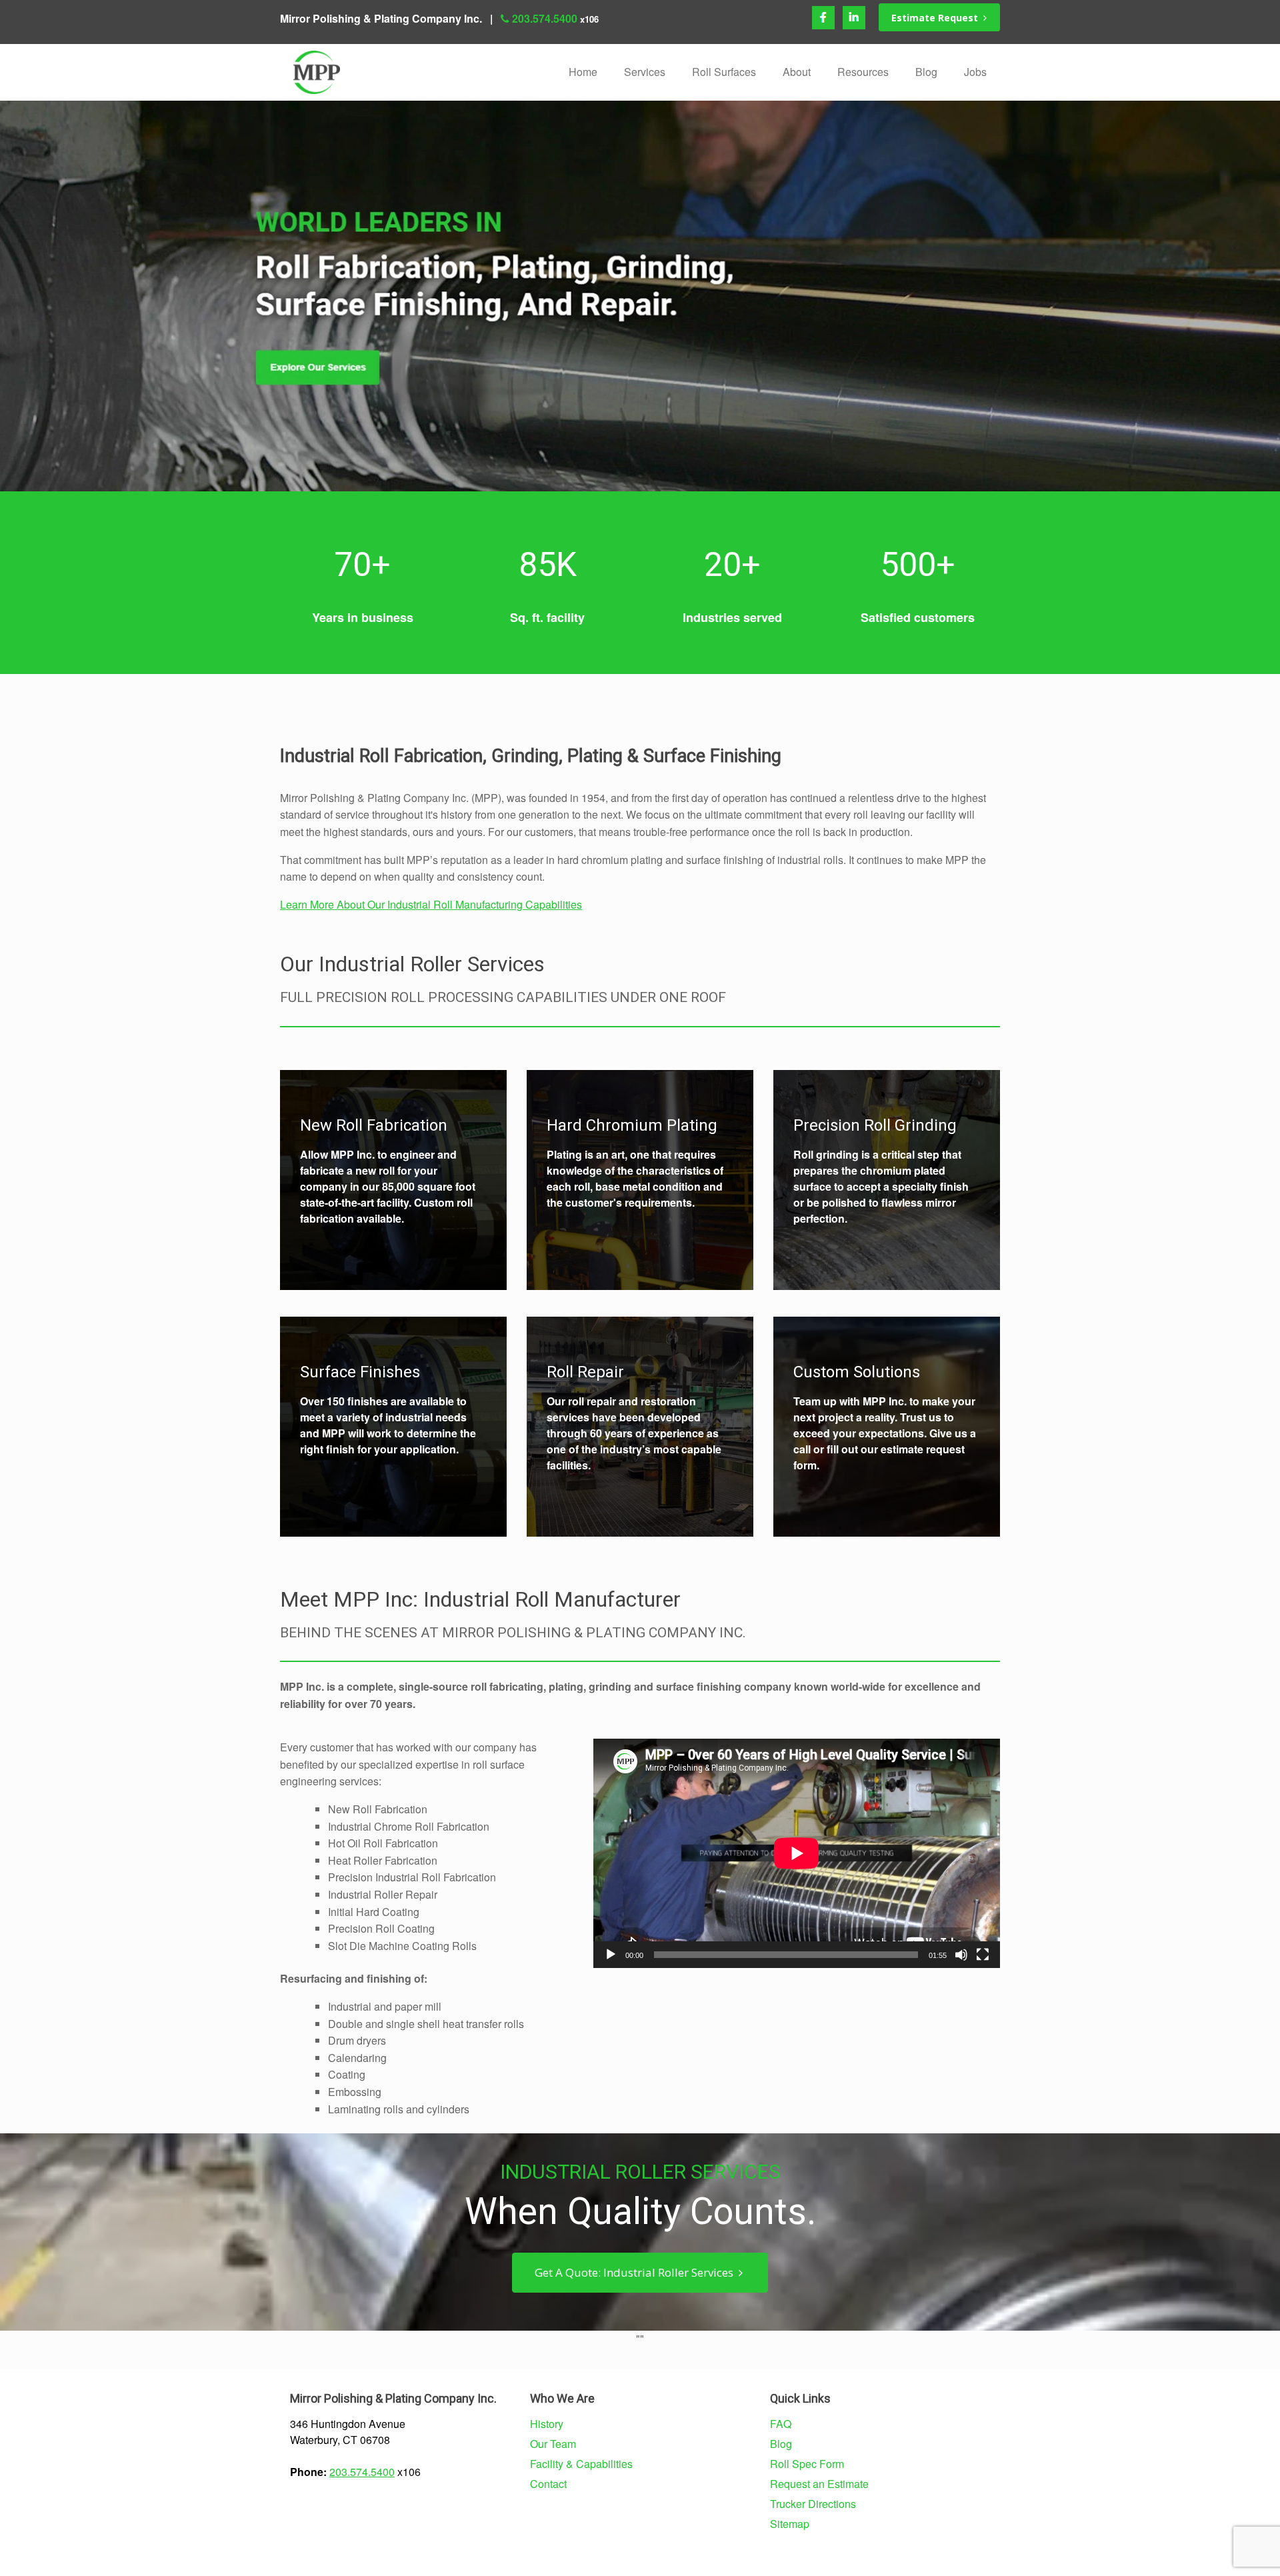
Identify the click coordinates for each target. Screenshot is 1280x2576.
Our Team (553, 2444)
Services (645, 72)
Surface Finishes (360, 1372)
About (797, 72)
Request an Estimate (819, 2484)
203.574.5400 (545, 18)
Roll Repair (585, 1372)
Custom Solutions (857, 1372)
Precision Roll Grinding (875, 1125)
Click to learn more (344, 1148)
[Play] (611, 1955)
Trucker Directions (813, 2504)
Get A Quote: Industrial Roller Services (637, 2272)
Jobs (975, 72)
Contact (548, 2484)
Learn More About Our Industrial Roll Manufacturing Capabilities (431, 904)
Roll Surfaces (724, 72)
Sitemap (790, 2524)
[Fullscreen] (983, 1955)
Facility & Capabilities (581, 2464)
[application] (797, 1853)
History (547, 2424)
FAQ (781, 2424)
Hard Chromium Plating (632, 1125)
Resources (863, 72)
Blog (926, 72)
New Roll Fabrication (374, 1125)
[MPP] (317, 72)
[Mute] (961, 1955)
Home (583, 72)
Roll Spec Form (807, 2464)
